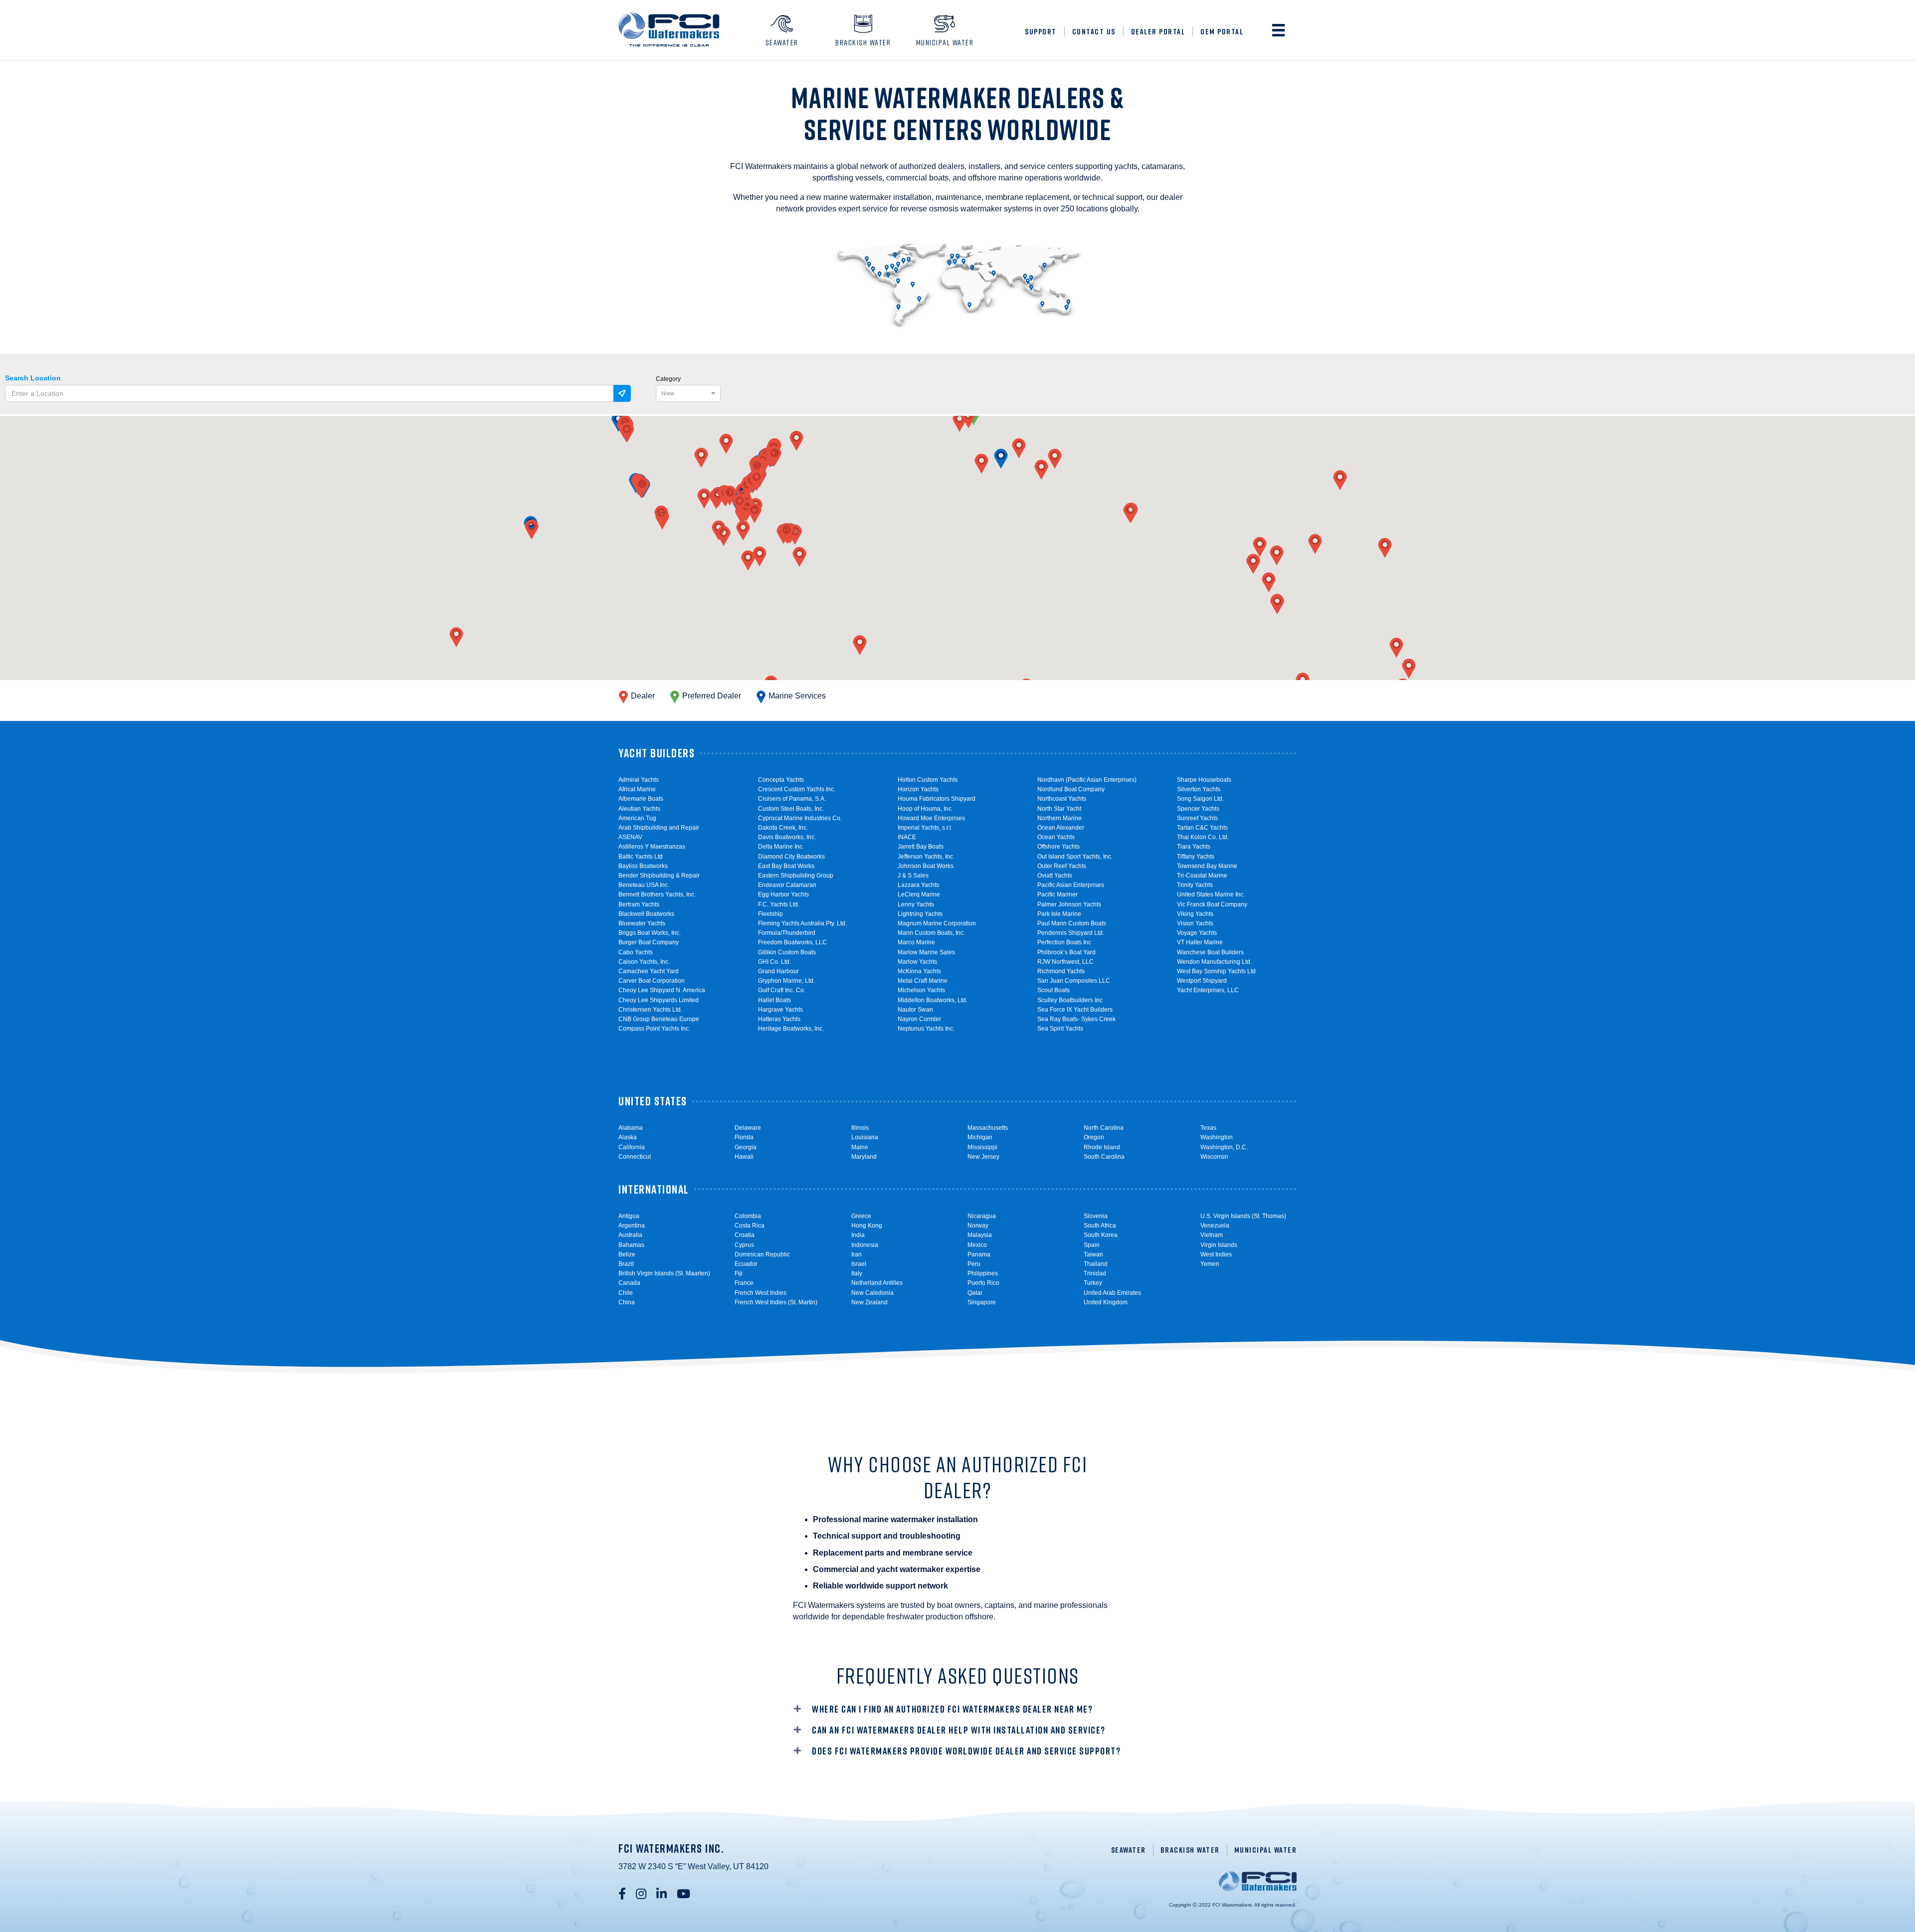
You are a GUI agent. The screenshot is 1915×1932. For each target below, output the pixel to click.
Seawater (1129, 1850)
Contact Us (1094, 31)
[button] (1001, 459)
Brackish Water (1190, 1850)
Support (1041, 31)
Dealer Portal (1158, 31)
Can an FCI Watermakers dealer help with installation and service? (959, 1730)
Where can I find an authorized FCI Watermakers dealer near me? (952, 1709)
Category (668, 379)
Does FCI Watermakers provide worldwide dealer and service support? (966, 1751)
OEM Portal (1222, 31)
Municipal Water (1266, 1850)
